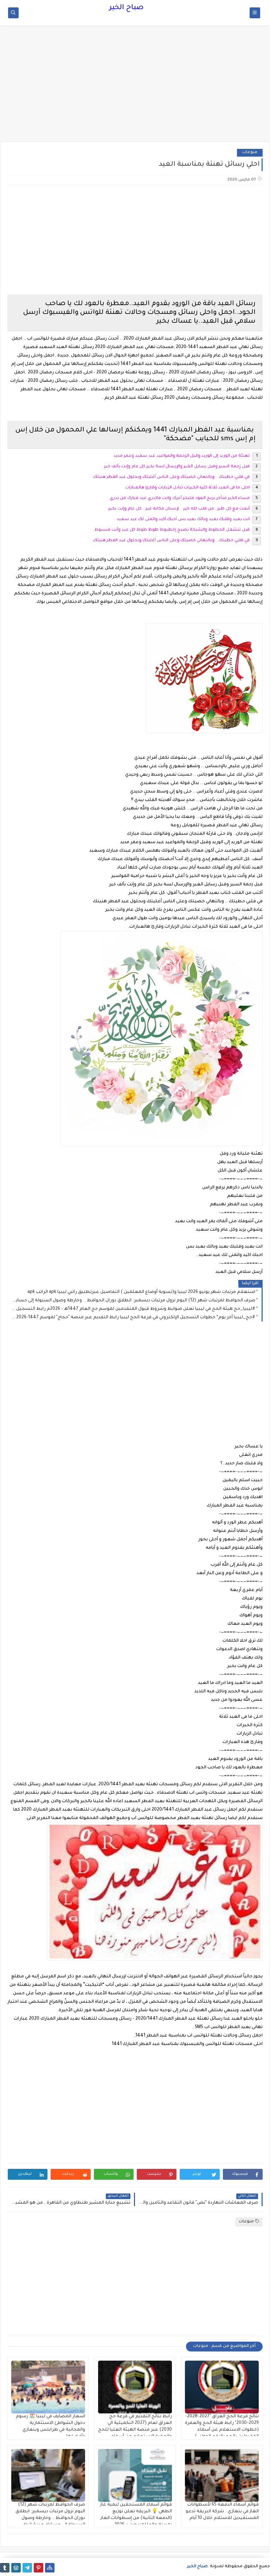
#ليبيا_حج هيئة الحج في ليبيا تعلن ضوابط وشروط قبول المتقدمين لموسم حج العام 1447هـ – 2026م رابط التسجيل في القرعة (133, 1309)
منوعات (250, 153)
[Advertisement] (135, 87)
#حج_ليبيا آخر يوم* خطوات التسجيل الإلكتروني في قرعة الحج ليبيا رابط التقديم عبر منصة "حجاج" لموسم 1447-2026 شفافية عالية (133, 1318)
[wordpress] (16, 2568)
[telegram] (27, 2568)
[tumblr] (5, 2568)
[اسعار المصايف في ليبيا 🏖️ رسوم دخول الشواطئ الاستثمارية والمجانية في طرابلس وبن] (48, 2387)
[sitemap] (50, 2568)
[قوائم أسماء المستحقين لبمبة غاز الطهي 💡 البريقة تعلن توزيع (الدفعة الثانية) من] (135, 2475)
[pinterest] (38, 2568)
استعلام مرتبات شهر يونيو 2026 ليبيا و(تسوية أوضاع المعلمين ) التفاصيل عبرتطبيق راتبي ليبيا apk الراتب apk (141, 1292)
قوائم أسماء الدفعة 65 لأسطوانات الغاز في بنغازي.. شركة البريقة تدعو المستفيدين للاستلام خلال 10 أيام (222, 2512)
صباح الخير (126, 8)
